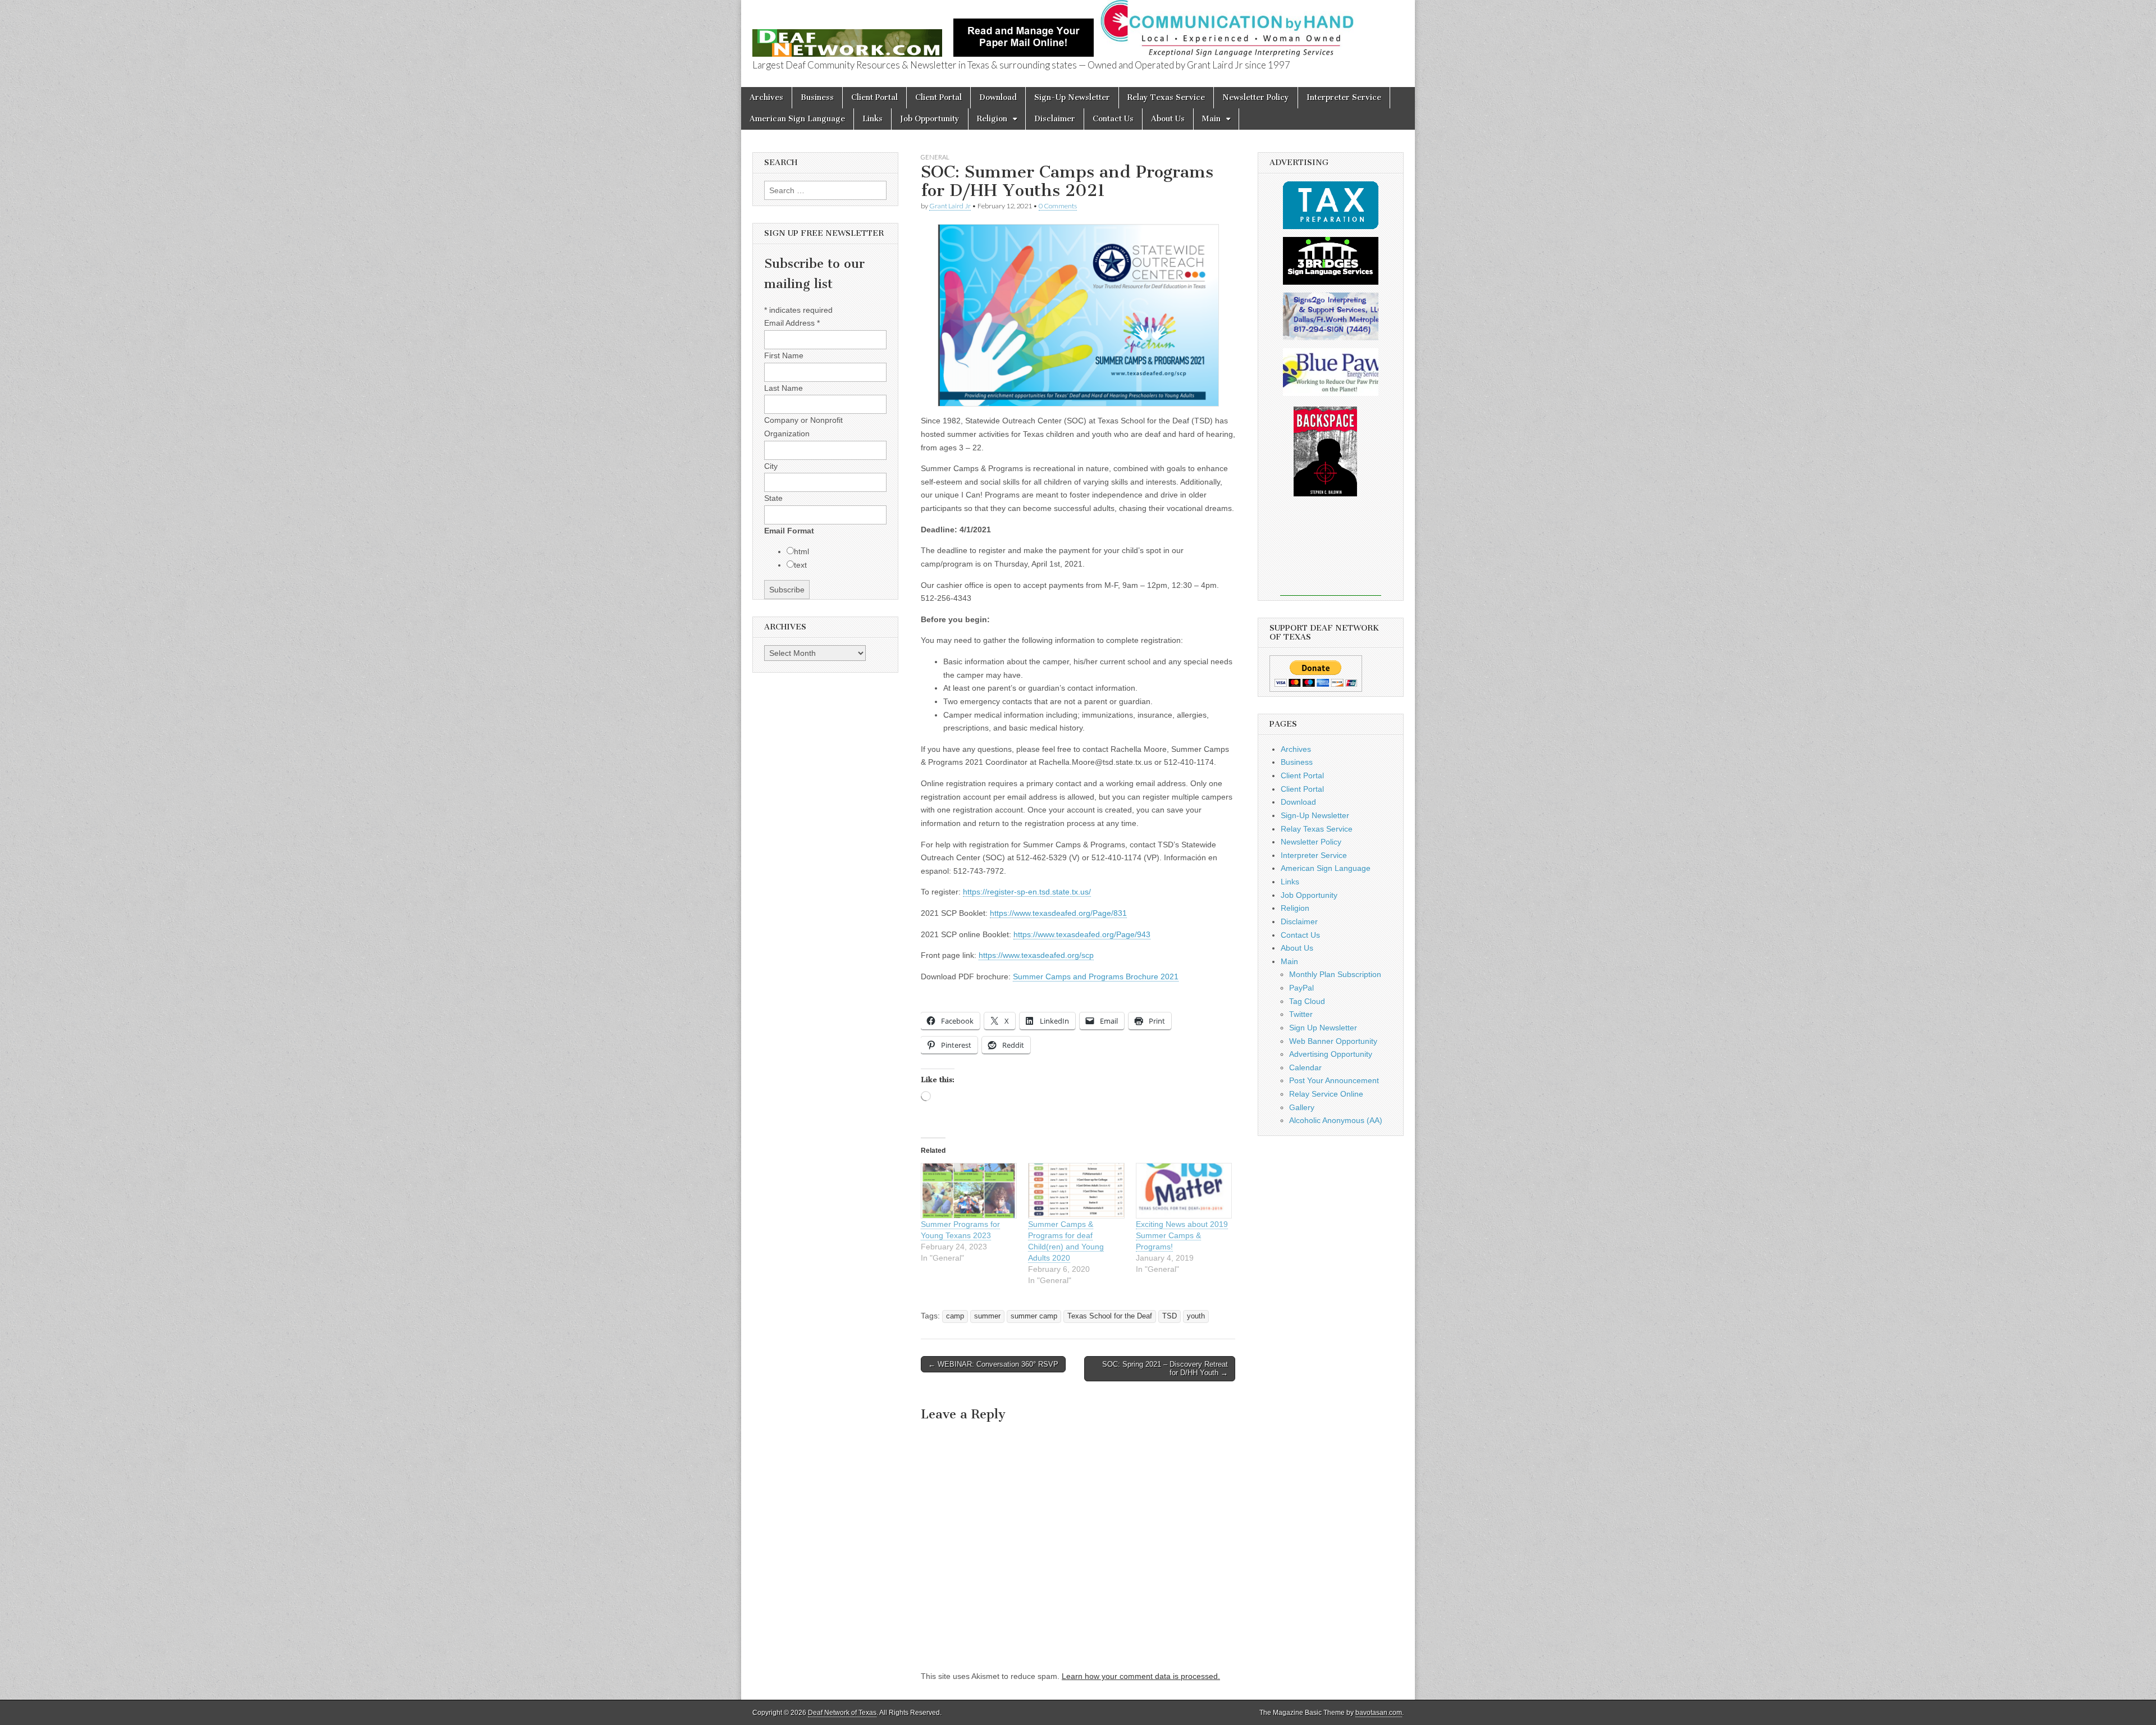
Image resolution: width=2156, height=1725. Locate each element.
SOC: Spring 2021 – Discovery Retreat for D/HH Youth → (1165, 1369)
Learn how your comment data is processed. (1141, 1676)
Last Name (784, 388)
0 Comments (1058, 206)
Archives (766, 97)
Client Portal (874, 97)
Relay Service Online (1326, 1094)
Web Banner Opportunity (1333, 1041)
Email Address (792, 323)
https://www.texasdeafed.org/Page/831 (1058, 913)
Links (873, 119)
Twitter (1301, 1014)
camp (955, 1316)
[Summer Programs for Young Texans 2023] (969, 1191)
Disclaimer (1055, 119)
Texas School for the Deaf (1110, 1316)
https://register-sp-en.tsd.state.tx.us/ (1027, 892)
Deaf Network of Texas (842, 1713)
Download (998, 97)
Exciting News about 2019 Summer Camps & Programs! (1182, 1235)
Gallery (1302, 1107)
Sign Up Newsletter (1323, 1028)
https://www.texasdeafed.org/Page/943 (1082, 934)
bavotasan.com (1379, 1713)
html (801, 551)
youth (1196, 1316)
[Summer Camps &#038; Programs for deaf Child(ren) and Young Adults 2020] (1076, 1191)
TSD (1170, 1316)
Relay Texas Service (1166, 97)
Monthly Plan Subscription (1335, 974)
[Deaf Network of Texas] (847, 37)
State (773, 498)
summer (987, 1316)
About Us (1168, 119)
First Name (784, 355)
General (935, 157)
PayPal (1301, 988)
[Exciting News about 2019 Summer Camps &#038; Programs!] (1184, 1191)
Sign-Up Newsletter (1072, 97)
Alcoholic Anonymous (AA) (1336, 1120)
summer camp (1034, 1316)
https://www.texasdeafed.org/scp (1036, 955)
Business (817, 97)
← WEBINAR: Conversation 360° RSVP (993, 1364)
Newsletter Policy (1256, 97)
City (771, 466)
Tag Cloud (1307, 1001)
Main (1211, 119)
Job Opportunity (930, 119)
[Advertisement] (1331, 554)
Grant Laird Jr (950, 206)
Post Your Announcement (1334, 1080)
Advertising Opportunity (1331, 1054)
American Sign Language (797, 119)
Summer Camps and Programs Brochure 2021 (1096, 976)
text (800, 565)
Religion (992, 119)
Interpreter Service (1344, 97)
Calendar (1305, 1067)
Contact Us (1113, 119)
